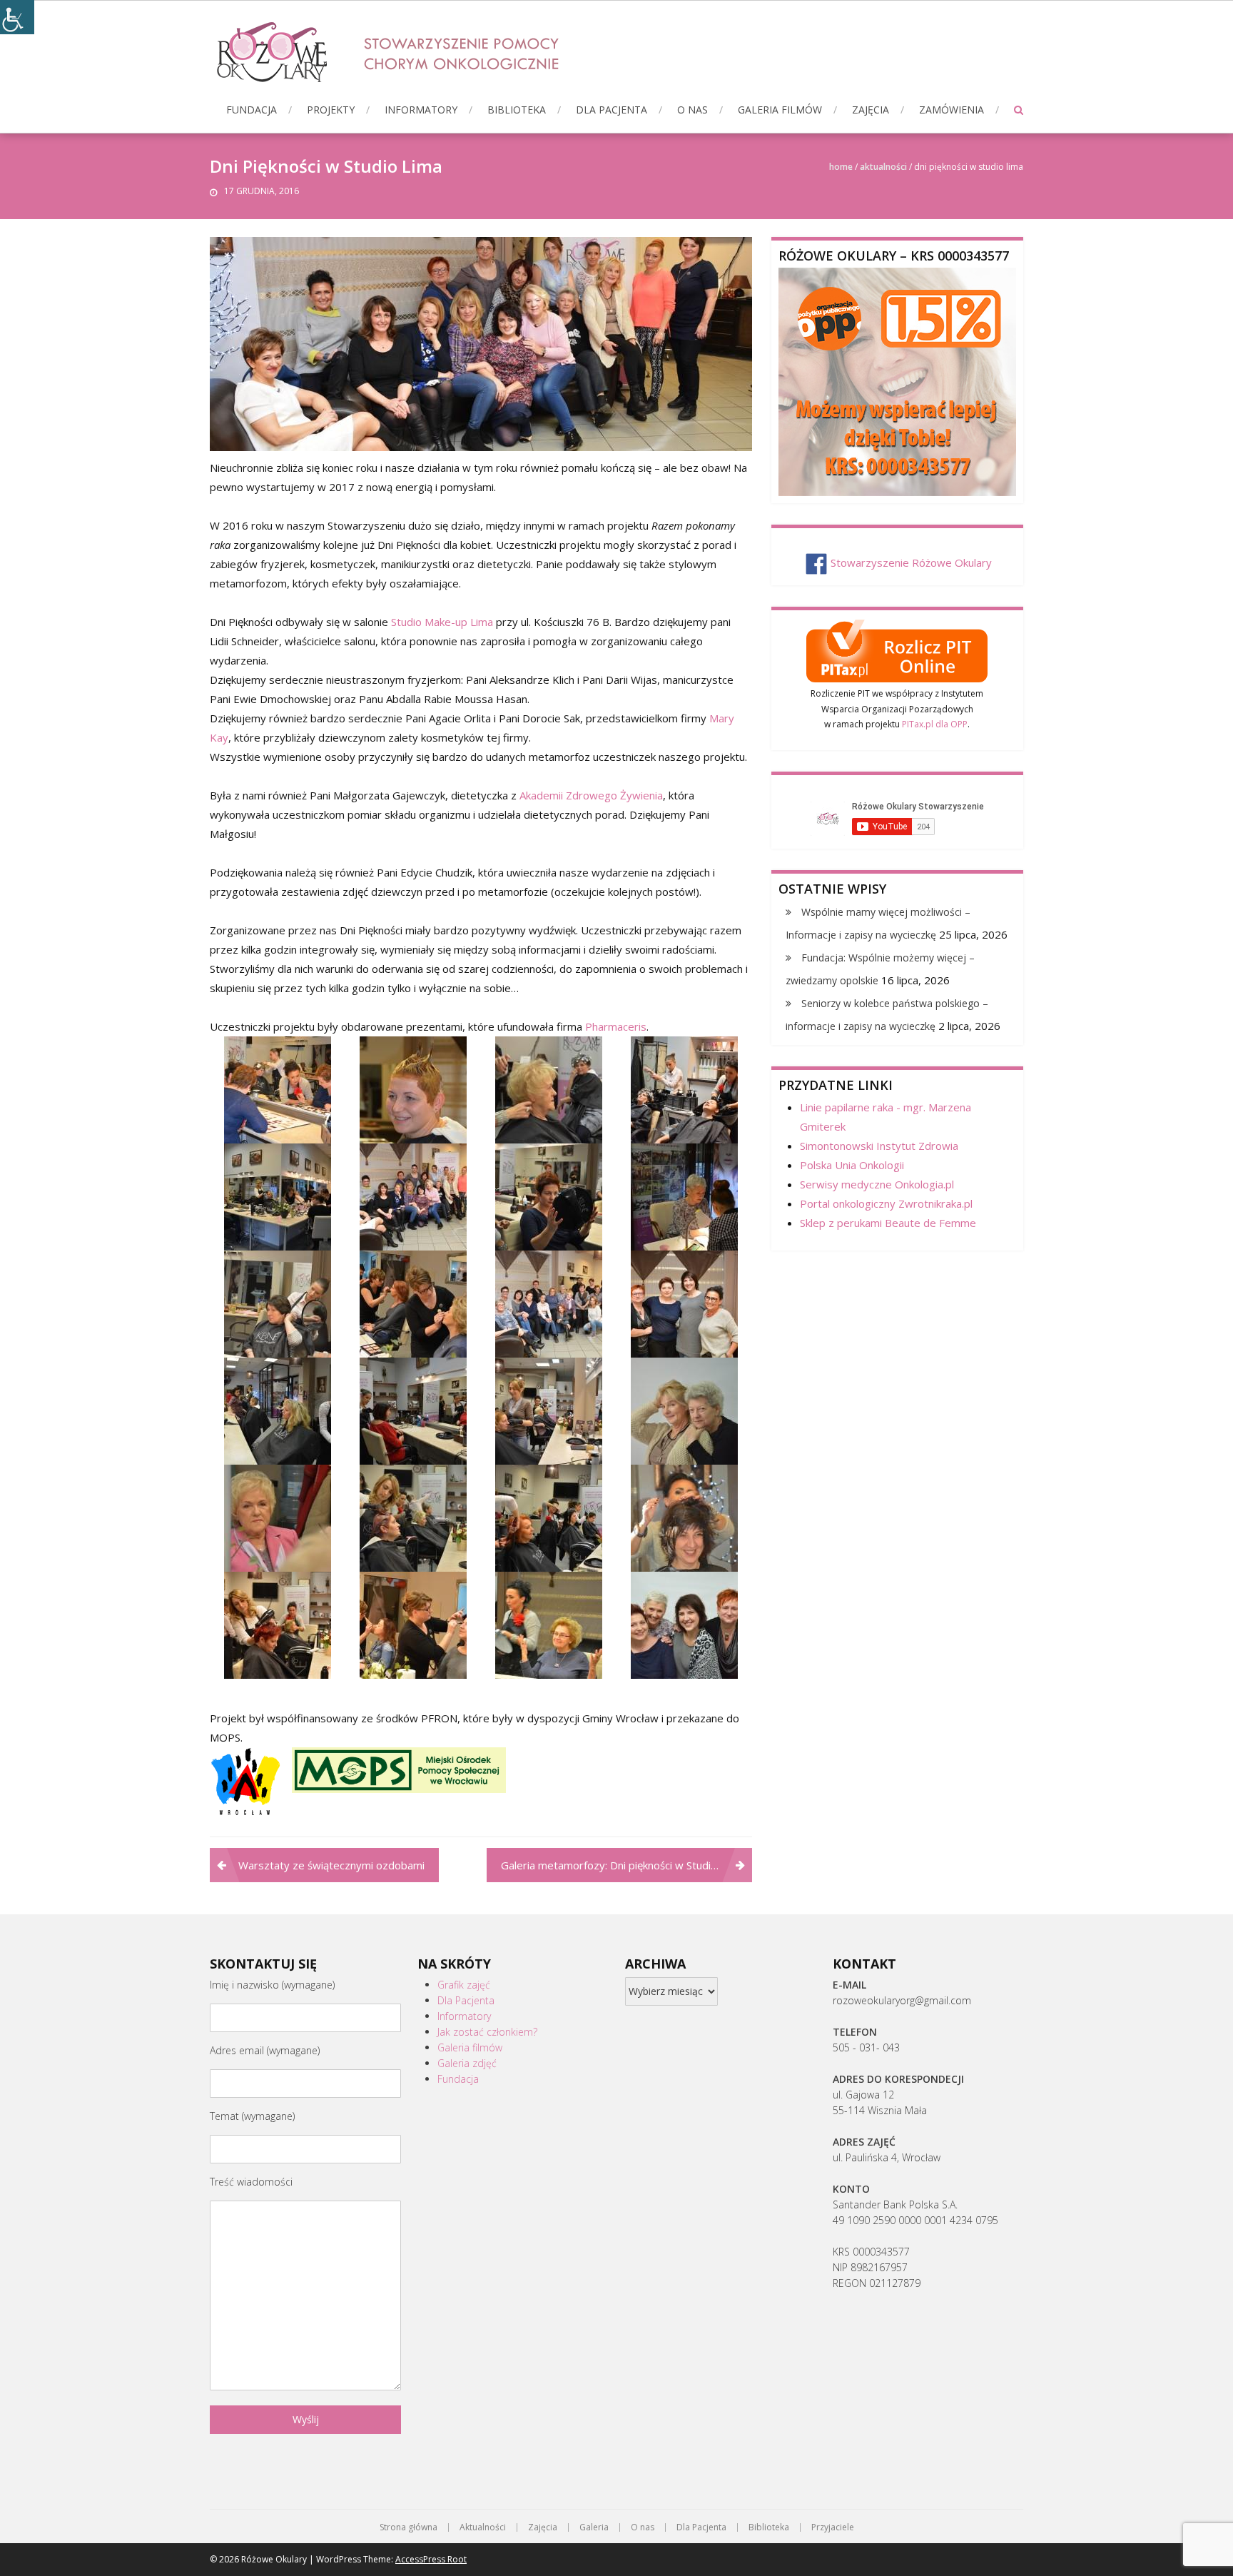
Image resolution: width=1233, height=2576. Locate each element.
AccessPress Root (431, 2559)
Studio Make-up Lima (442, 622)
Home (841, 167)
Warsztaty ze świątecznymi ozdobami (331, 1865)
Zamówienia (952, 110)
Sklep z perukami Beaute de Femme (888, 1223)
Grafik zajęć (464, 1985)
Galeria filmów (780, 110)
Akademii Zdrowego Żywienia (591, 795)
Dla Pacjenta (612, 110)
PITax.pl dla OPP (935, 724)
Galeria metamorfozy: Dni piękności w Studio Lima (622, 1865)
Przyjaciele (833, 2527)
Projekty (331, 110)
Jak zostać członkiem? (487, 2032)
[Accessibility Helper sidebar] (17, 17)
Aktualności (883, 167)
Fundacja (252, 110)
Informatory (421, 110)
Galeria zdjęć (467, 2063)
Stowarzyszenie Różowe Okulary (911, 562)
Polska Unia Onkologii (852, 1165)
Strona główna (409, 2527)
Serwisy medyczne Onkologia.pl (877, 1184)
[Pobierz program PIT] (897, 649)
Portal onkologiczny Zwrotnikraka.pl (886, 1203)
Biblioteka (517, 110)
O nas (692, 110)
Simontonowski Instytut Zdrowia (879, 1146)
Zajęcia (871, 110)
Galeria (594, 2527)
